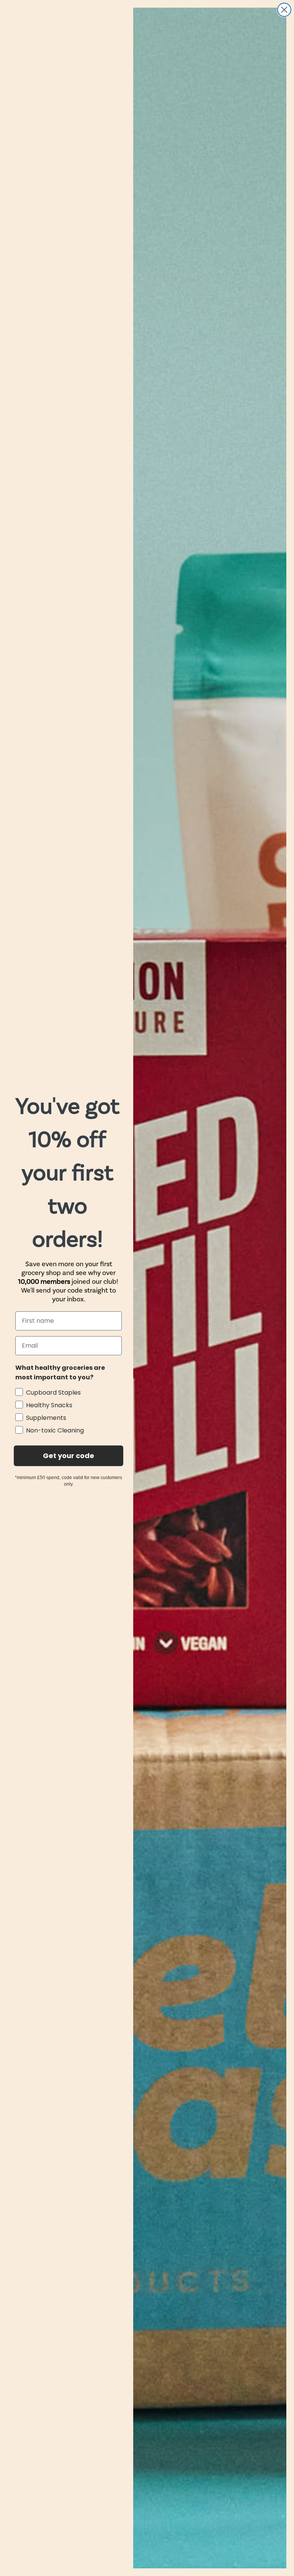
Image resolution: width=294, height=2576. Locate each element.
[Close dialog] (284, 10)
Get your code (69, 1456)
